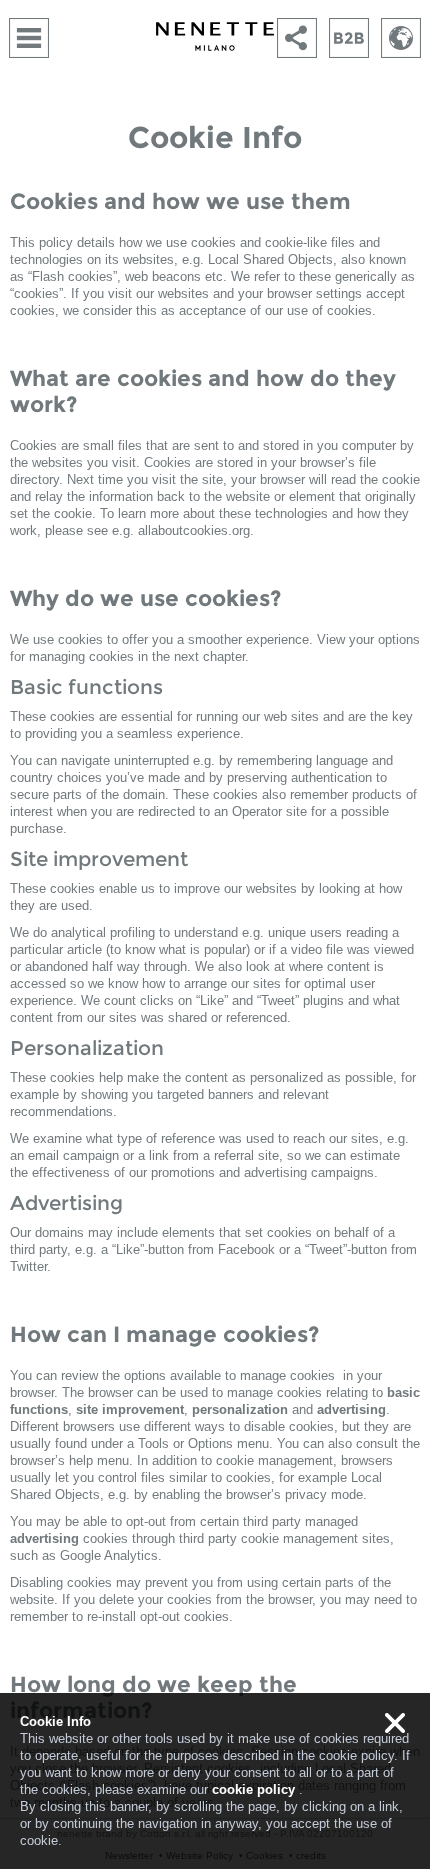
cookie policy (253, 1789)
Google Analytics (109, 1555)
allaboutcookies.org (194, 530)
